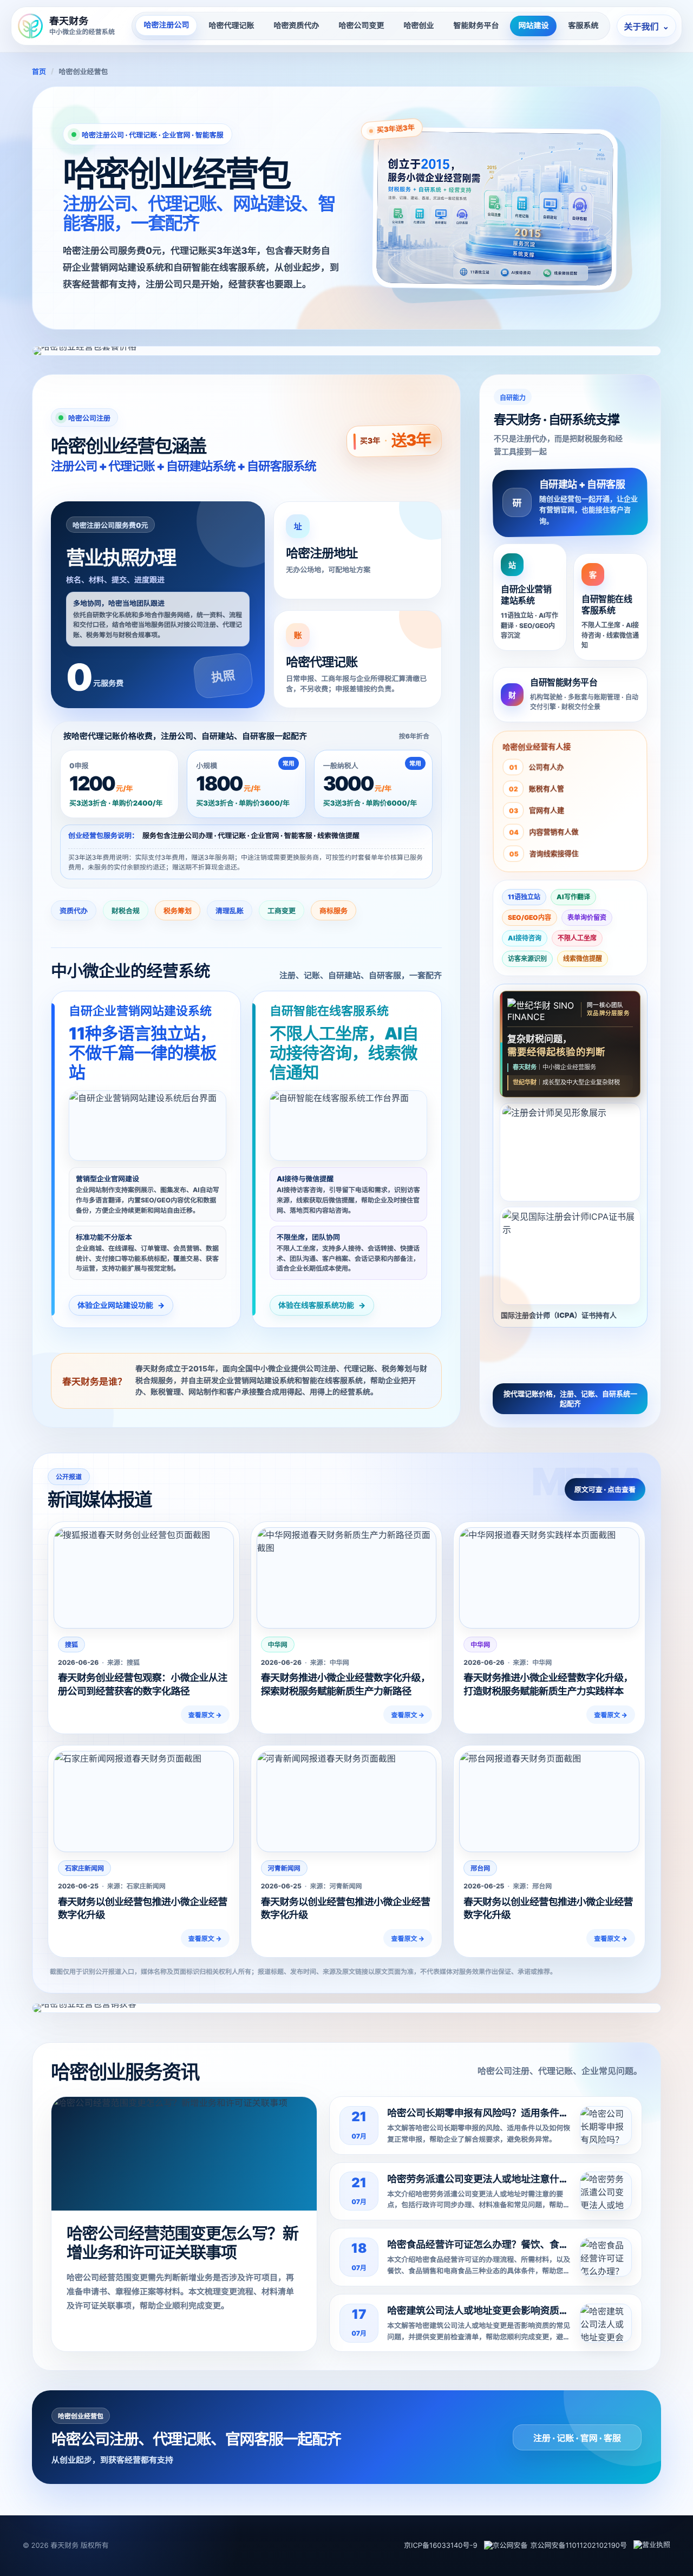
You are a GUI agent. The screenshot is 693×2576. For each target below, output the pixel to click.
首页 (39, 72)
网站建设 (533, 26)
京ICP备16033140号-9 (441, 2546)
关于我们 (646, 27)
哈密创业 (419, 26)
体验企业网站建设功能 (121, 1306)
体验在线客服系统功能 (322, 1306)
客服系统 (583, 26)
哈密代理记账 (231, 26)
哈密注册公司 (166, 25)
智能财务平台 (476, 26)
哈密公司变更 (361, 26)
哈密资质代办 (296, 26)
